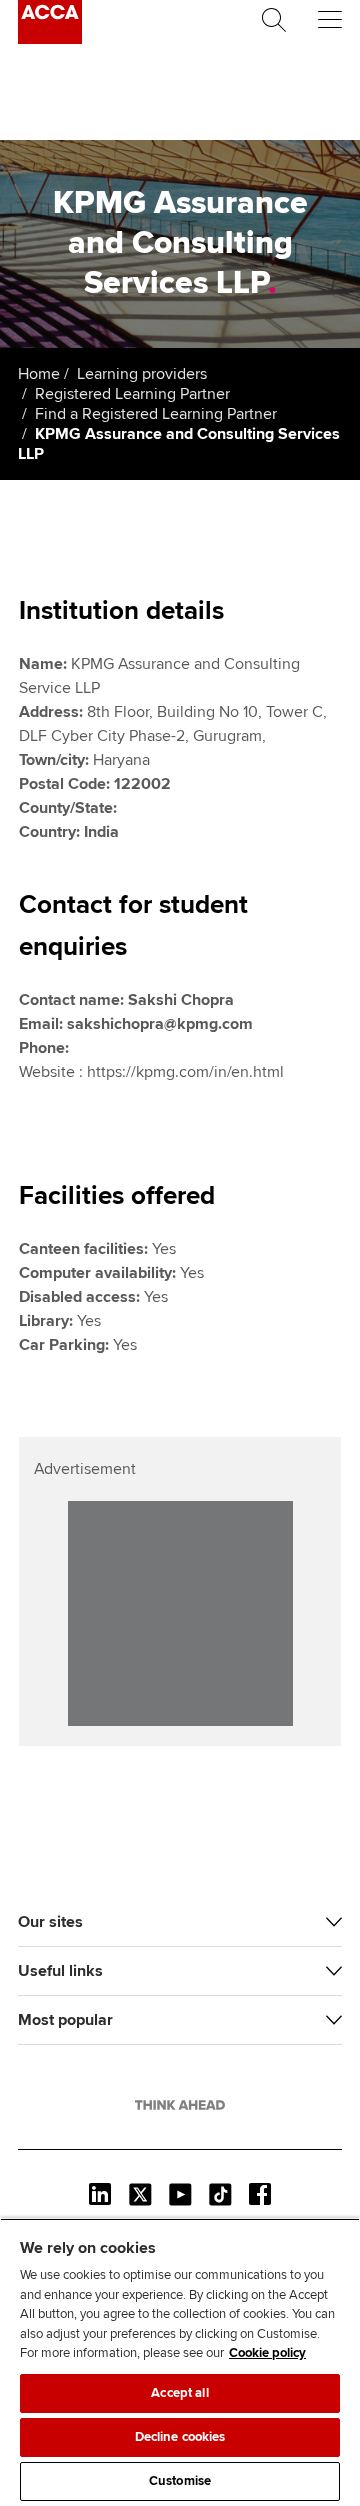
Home (39, 374)
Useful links (60, 1971)
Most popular (65, 2020)
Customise (180, 2481)
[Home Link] (180, 2105)
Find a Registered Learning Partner (156, 414)
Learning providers (142, 374)
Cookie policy (267, 2353)
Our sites (50, 1922)
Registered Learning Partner (132, 394)
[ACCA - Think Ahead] (50, 39)
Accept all (179, 2393)
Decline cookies (180, 2437)
